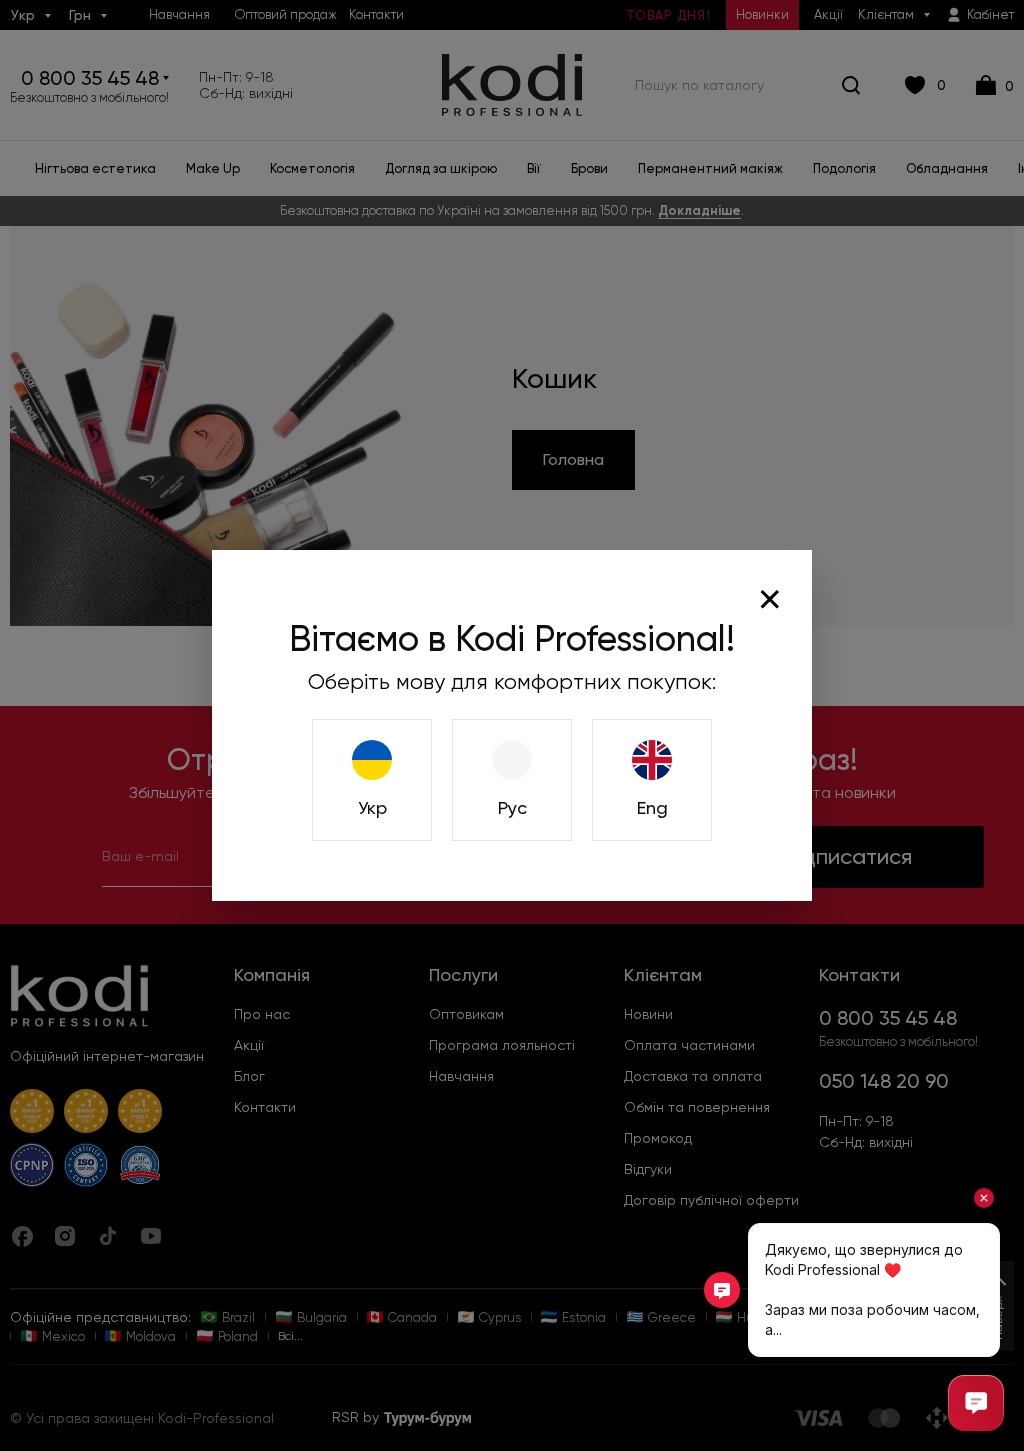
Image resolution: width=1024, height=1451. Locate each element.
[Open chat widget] (976, 1403)
